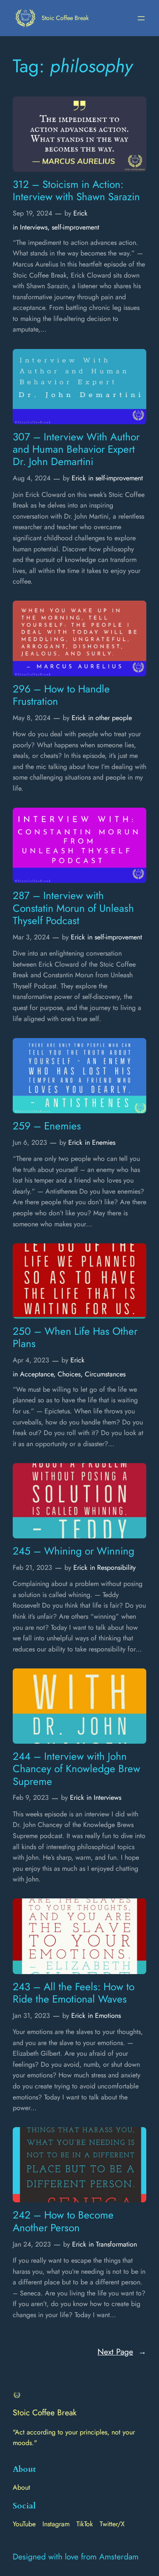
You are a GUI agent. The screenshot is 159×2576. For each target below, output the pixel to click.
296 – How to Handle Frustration (61, 695)
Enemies (104, 1142)
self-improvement (75, 227)
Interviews (34, 227)
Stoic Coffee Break (65, 18)
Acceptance (37, 1374)
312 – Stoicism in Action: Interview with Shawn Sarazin (76, 191)
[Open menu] (141, 18)
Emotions (108, 2016)
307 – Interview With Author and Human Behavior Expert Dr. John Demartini (76, 449)
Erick (80, 213)
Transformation (116, 2244)
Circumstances (105, 1374)
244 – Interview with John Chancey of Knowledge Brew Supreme (77, 1769)
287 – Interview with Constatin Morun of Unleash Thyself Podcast (73, 908)
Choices (69, 1374)
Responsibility (116, 1567)
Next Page (122, 2352)
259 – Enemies (47, 1126)
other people (114, 718)
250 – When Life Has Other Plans (75, 1338)
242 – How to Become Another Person (63, 2221)
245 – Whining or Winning (74, 1551)
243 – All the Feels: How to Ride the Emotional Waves (74, 1993)
